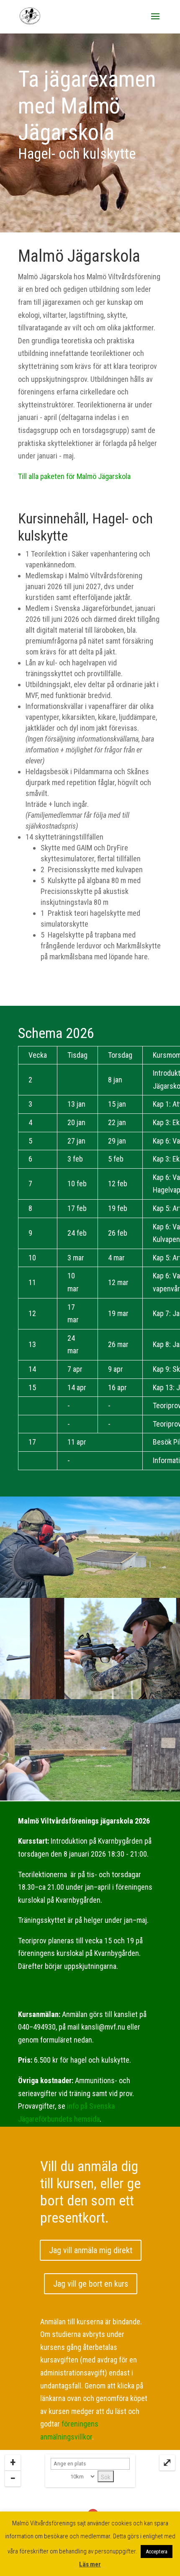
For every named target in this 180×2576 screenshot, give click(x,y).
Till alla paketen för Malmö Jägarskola (74, 476)
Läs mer (90, 2564)
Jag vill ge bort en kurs (91, 2284)
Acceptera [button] (157, 2552)
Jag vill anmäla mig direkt (91, 2250)
